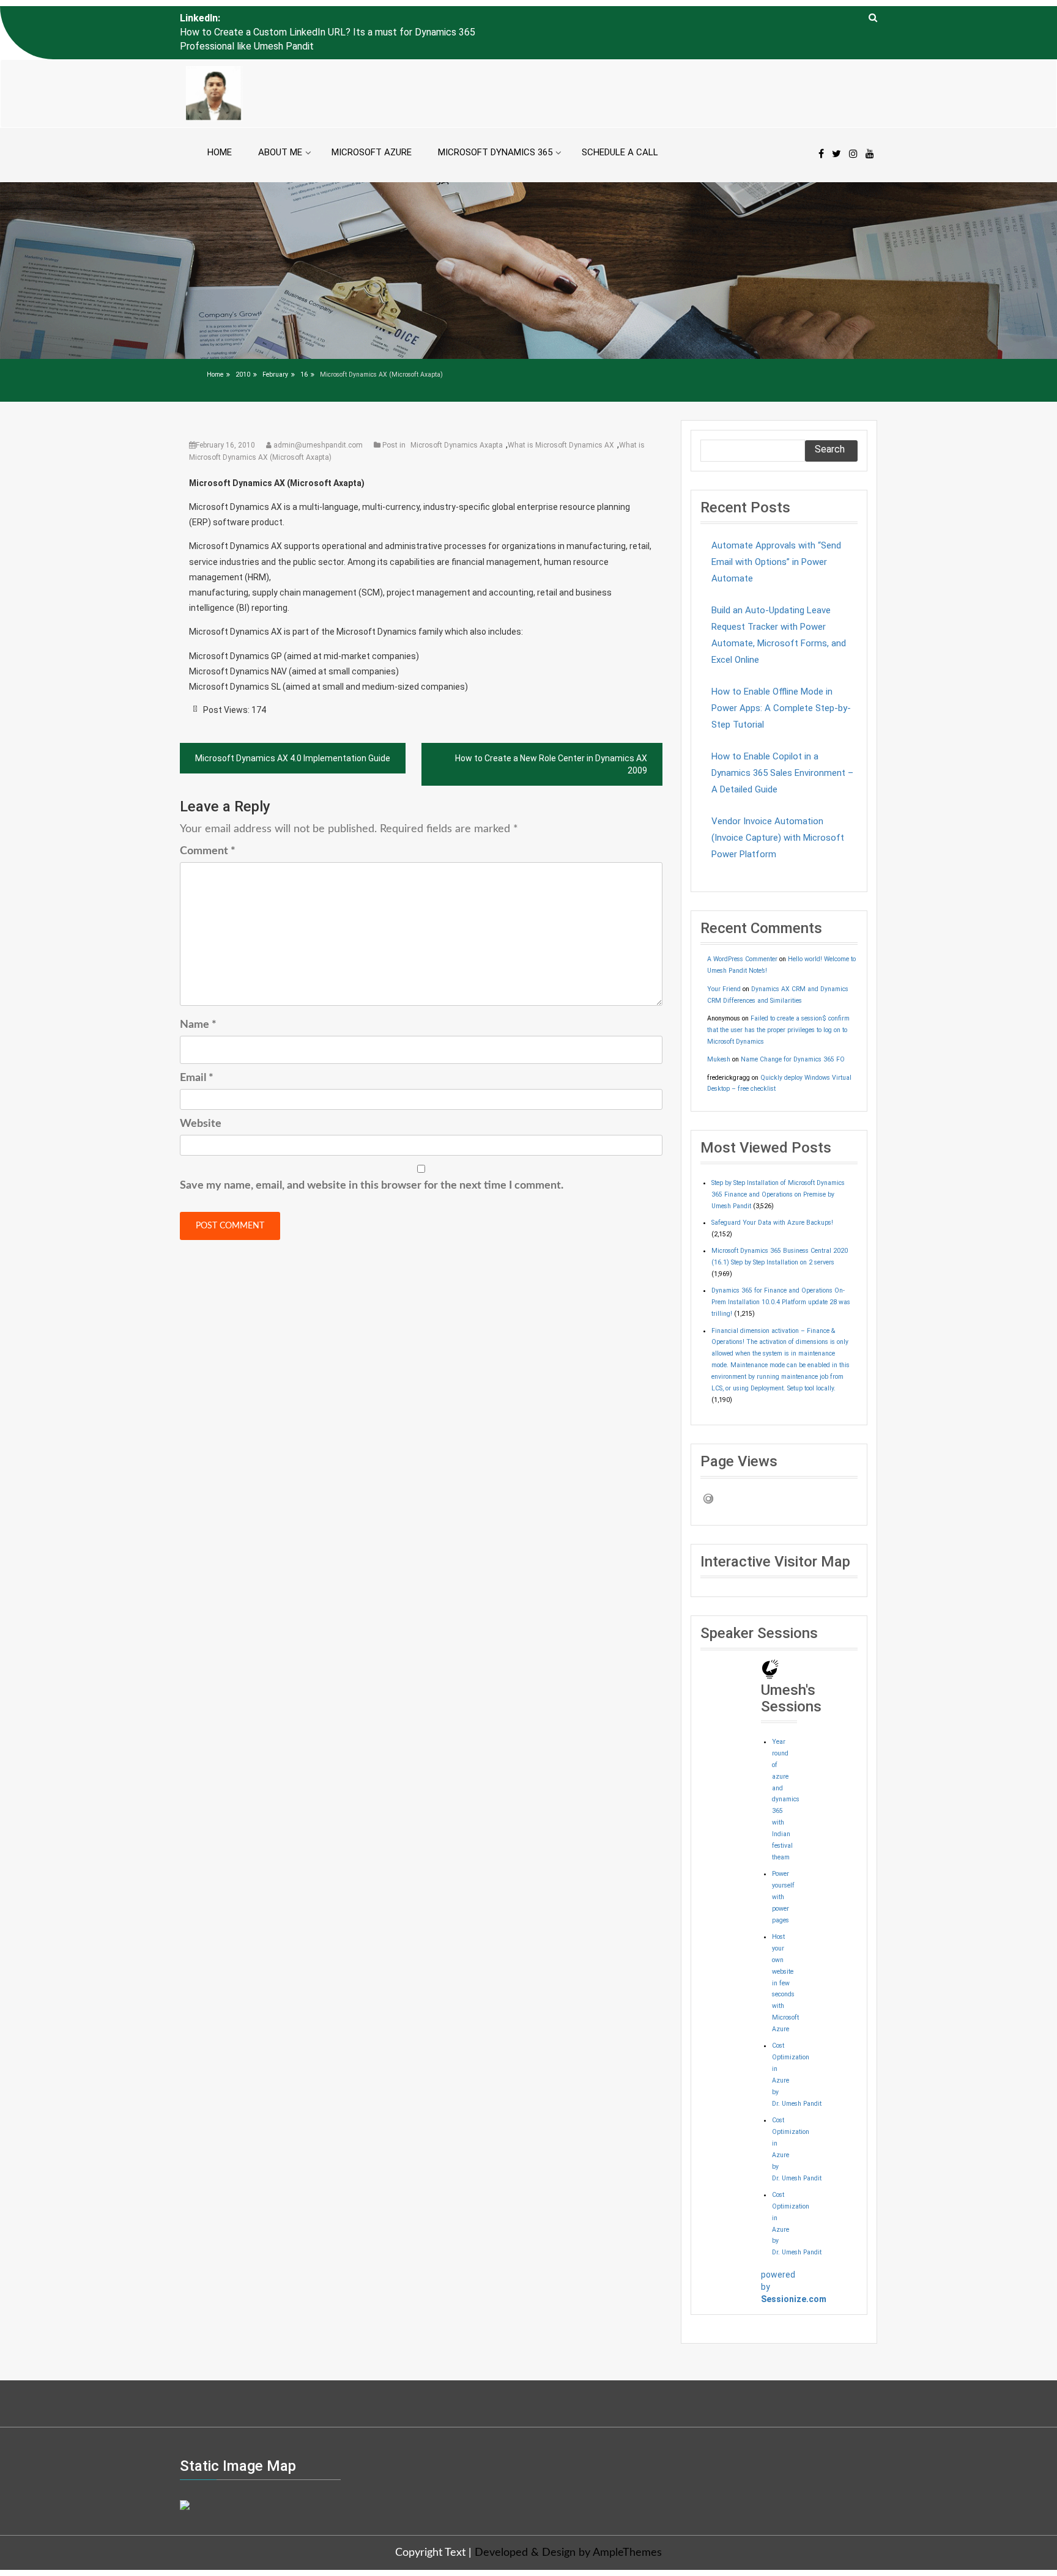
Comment (208, 823)
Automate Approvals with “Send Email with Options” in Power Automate (776, 534)
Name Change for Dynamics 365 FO (793, 1031)
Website (201, 1096)
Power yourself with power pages (783, 1869)
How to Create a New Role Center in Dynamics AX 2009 (551, 737)
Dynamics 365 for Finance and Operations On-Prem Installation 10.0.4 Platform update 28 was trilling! (781, 1275)
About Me (280, 124)
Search (830, 421)
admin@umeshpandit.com (318, 417)
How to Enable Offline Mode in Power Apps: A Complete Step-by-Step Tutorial (781, 680)
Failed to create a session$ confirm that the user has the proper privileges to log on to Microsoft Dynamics (778, 1002)
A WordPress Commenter (742, 932)
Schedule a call (620, 124)
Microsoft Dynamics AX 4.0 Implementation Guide (293, 731)
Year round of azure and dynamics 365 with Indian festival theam (786, 1771)
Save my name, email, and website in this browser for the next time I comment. (372, 1157)
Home (220, 124)
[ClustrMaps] (185, 2476)
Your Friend (724, 961)
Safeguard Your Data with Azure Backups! (772, 1195)
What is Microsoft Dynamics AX (561, 417)
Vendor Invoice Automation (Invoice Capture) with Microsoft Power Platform (778, 810)
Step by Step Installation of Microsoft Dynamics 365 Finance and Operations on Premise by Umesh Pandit (778, 1166)
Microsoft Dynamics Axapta (457, 417)
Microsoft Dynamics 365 (495, 124)
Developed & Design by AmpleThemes (568, 2525)
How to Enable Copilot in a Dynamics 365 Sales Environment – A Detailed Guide (782, 745)
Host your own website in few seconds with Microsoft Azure (785, 1955)
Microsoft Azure (372, 124)
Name (198, 997)
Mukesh (719, 1031)
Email (197, 1050)
